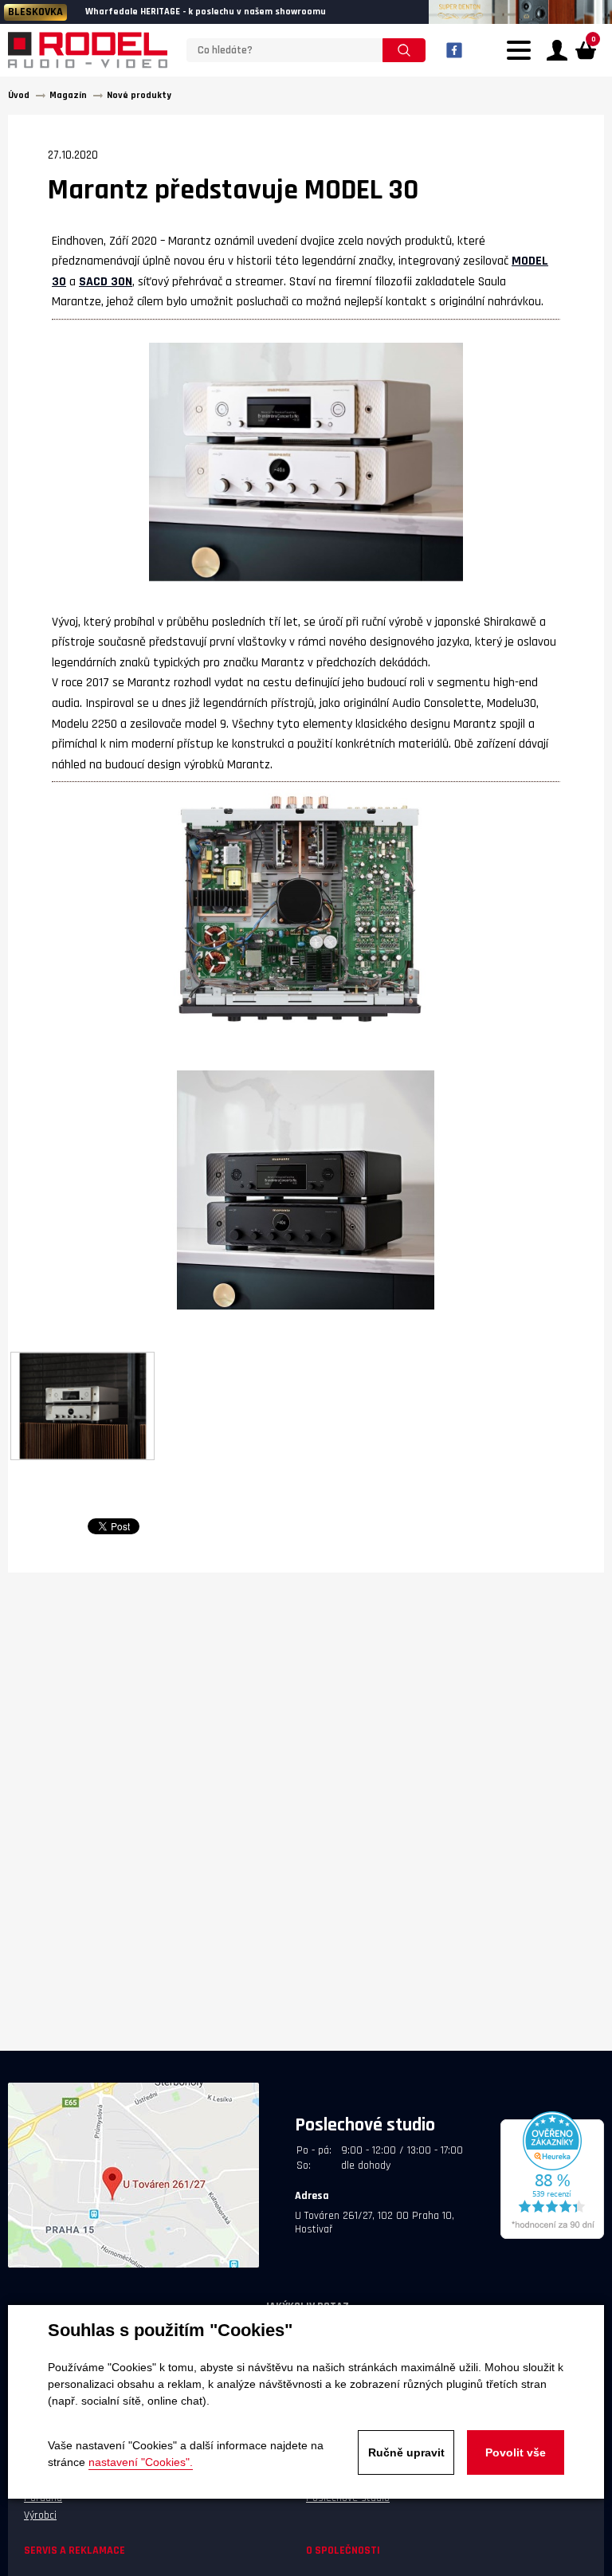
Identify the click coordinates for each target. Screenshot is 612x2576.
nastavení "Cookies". (141, 2462)
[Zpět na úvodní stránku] (88, 50)
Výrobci (40, 2515)
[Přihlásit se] (557, 50)
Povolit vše (516, 2452)
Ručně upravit (406, 2452)
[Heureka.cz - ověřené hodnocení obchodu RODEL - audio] (552, 2236)
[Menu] (523, 60)
